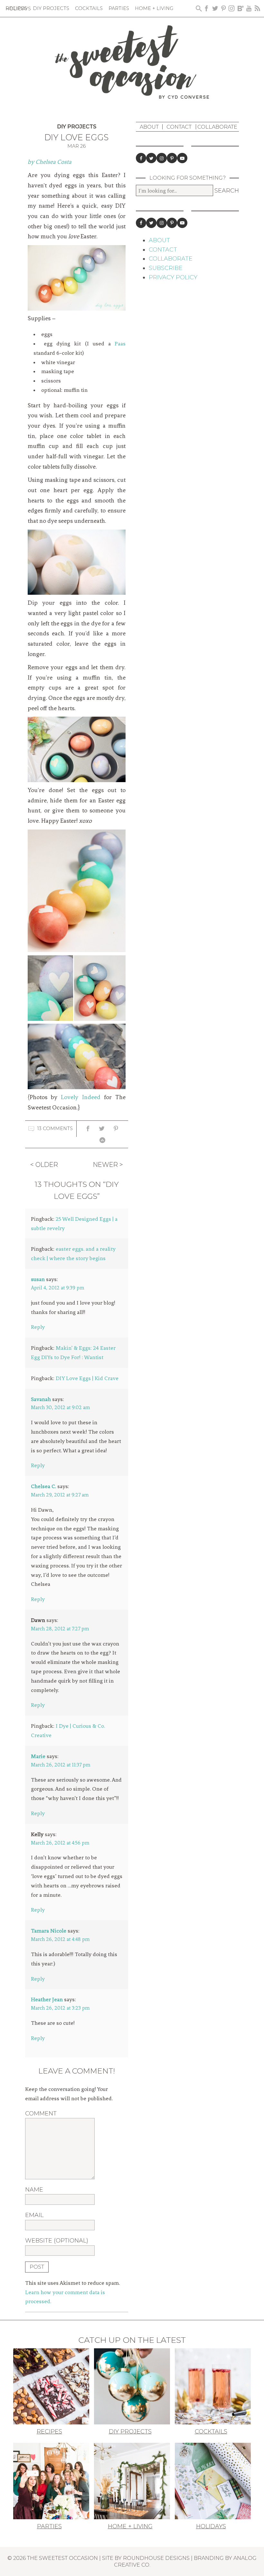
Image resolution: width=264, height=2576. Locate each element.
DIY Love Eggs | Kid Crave (87, 1378)
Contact (179, 127)
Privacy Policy (173, 277)
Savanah (41, 1399)
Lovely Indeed (80, 1097)
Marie (38, 1756)
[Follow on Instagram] (162, 158)
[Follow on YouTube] (182, 158)
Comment (41, 2114)
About (149, 127)
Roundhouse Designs (156, 2558)
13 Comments (55, 1129)
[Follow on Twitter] (151, 158)
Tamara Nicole (49, 1931)
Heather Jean (47, 1999)
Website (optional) (57, 2241)
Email (34, 2215)
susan (38, 1279)
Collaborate (217, 127)
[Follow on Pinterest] (172, 158)
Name (34, 2190)
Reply (38, 1327)
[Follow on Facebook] (141, 158)
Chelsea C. (43, 1486)
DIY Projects (77, 127)
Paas (118, 343)
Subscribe (166, 268)
